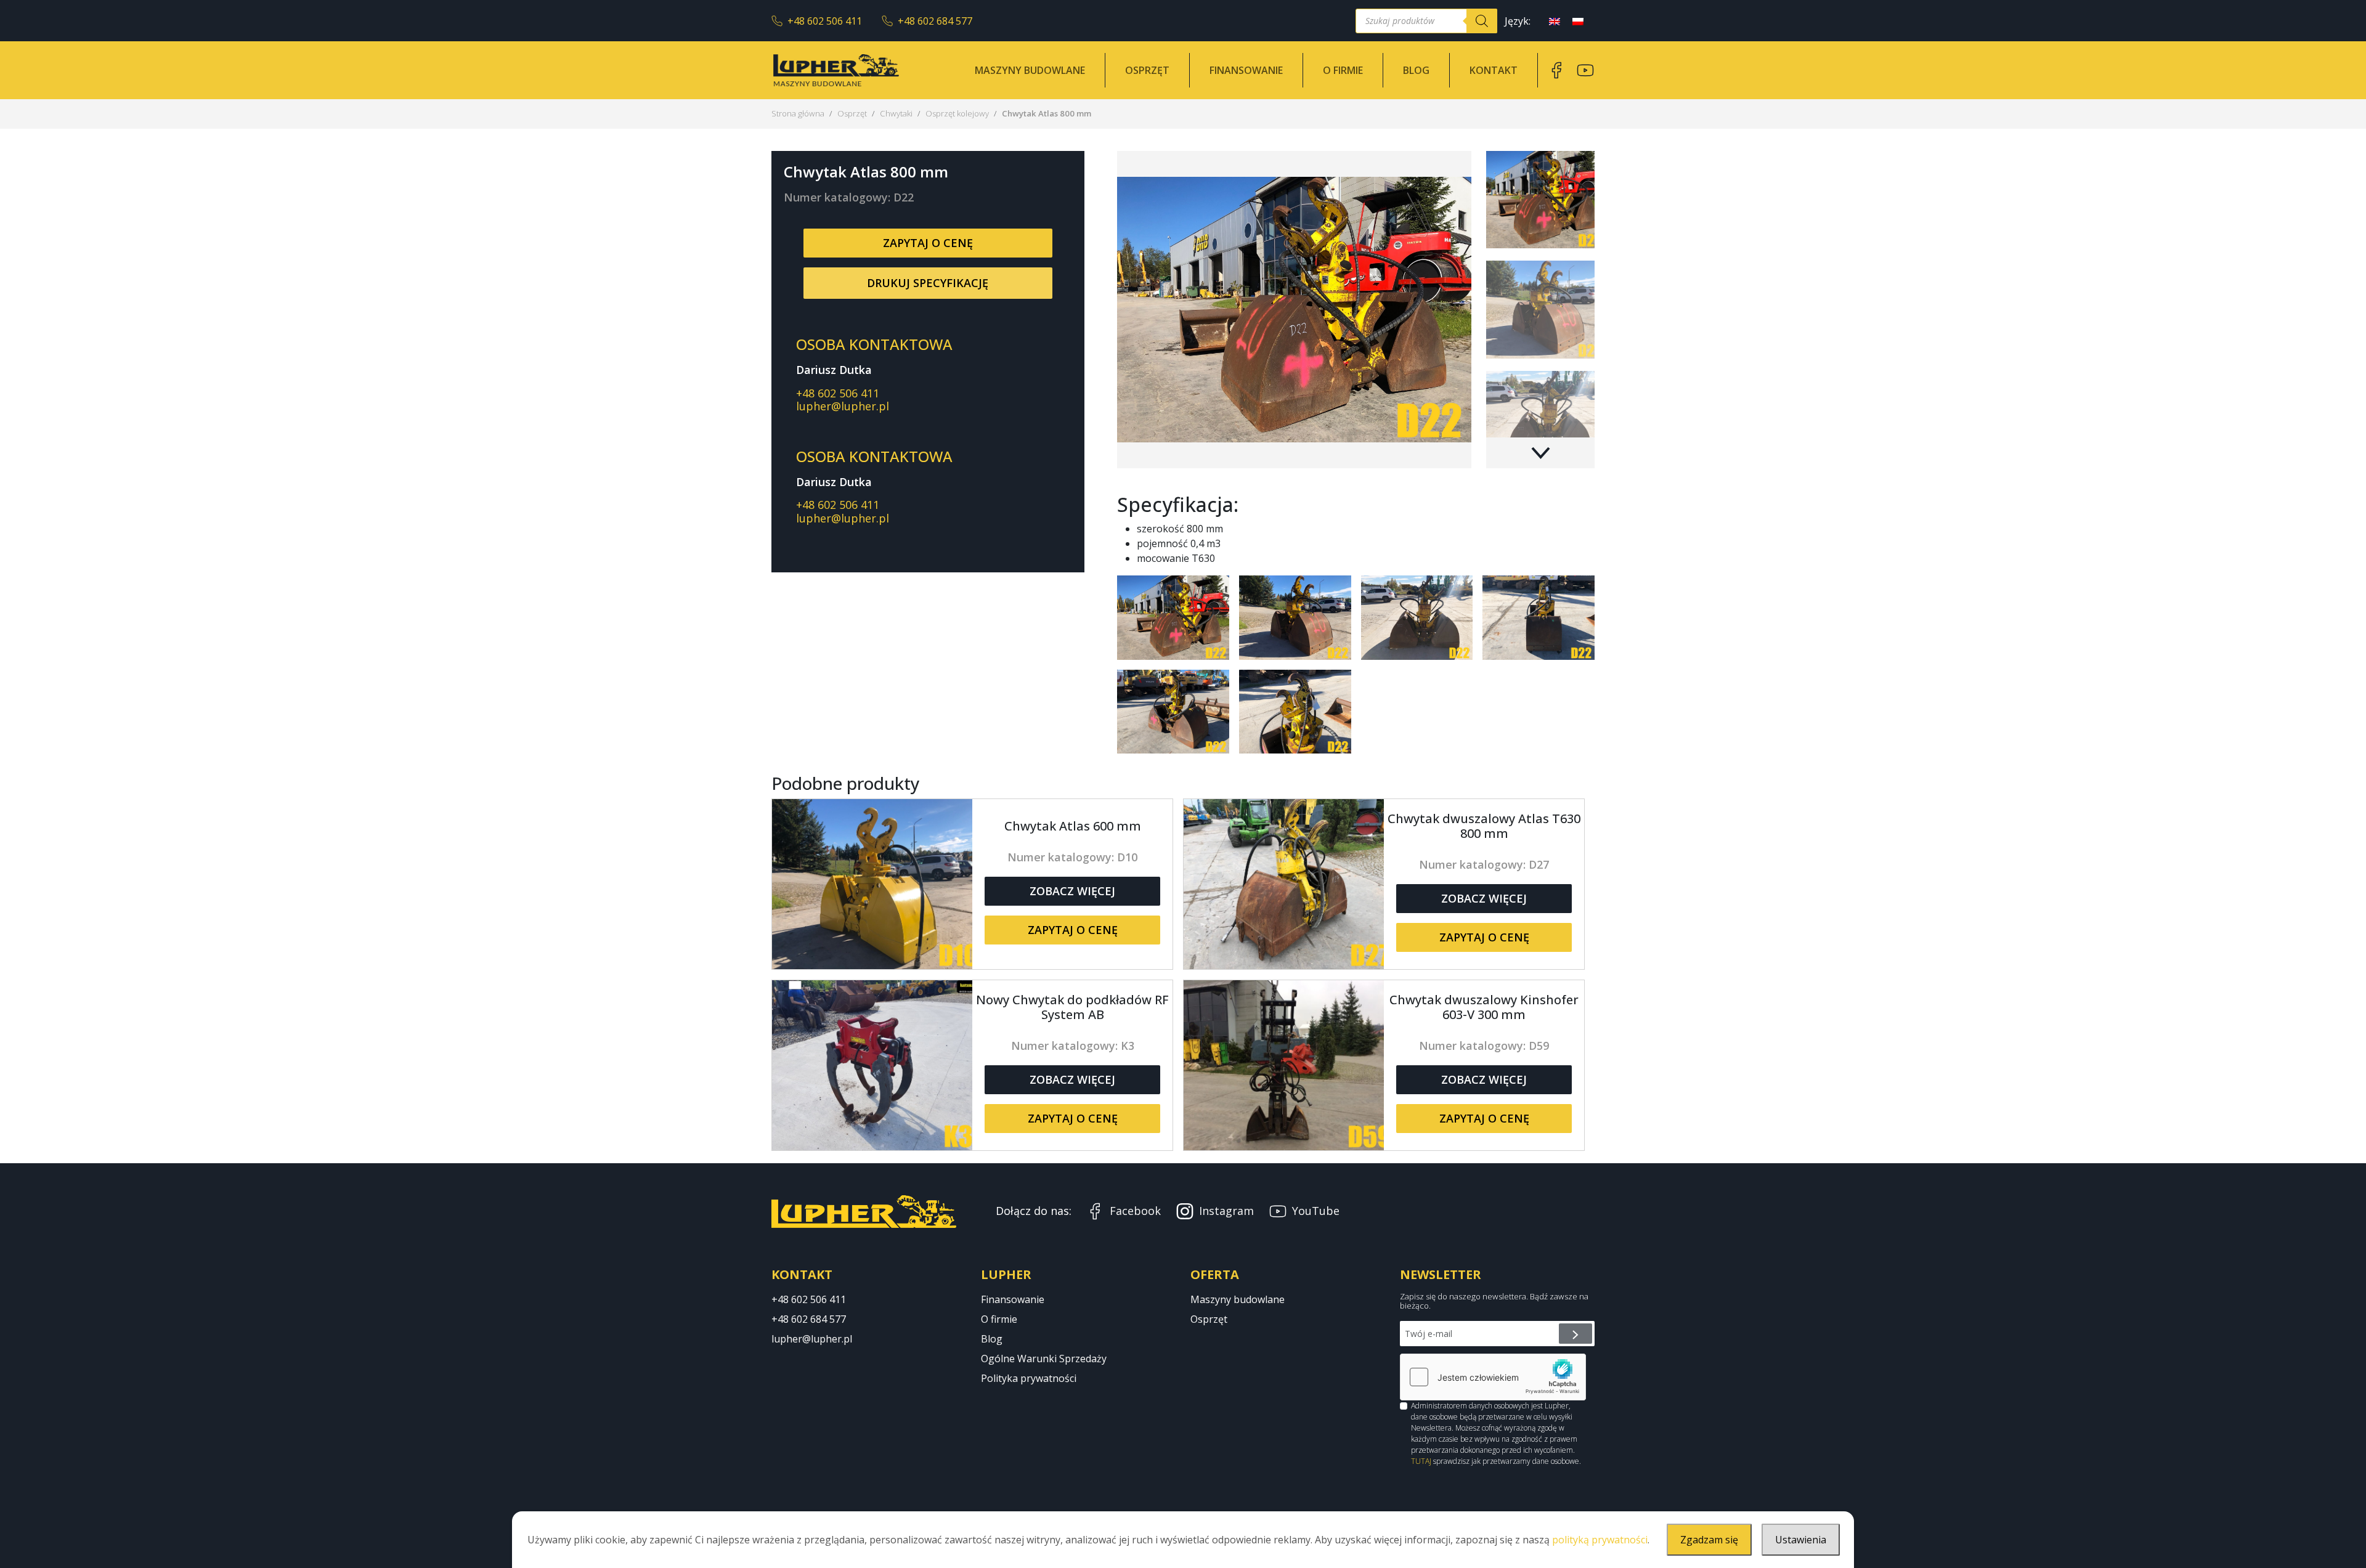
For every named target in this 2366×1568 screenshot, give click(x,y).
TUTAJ (1421, 1461)
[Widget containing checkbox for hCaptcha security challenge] (1493, 1377)
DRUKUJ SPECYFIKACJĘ (928, 283)
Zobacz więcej (1072, 891)
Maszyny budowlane (1030, 70)
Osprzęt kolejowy (957, 113)
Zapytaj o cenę (928, 243)
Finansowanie (1246, 70)
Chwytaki (896, 113)
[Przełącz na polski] (1578, 21)
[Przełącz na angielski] (1555, 21)
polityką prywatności (1600, 1540)
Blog (1416, 70)
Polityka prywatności (1029, 1378)
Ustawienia (1801, 1540)
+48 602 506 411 (825, 21)
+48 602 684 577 (935, 21)
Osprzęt (1147, 70)
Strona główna (798, 113)
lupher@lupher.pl (843, 406)
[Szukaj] (1482, 21)
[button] (1540, 453)
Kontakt (1494, 70)
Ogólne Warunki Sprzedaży (1044, 1359)
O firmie (1343, 70)
